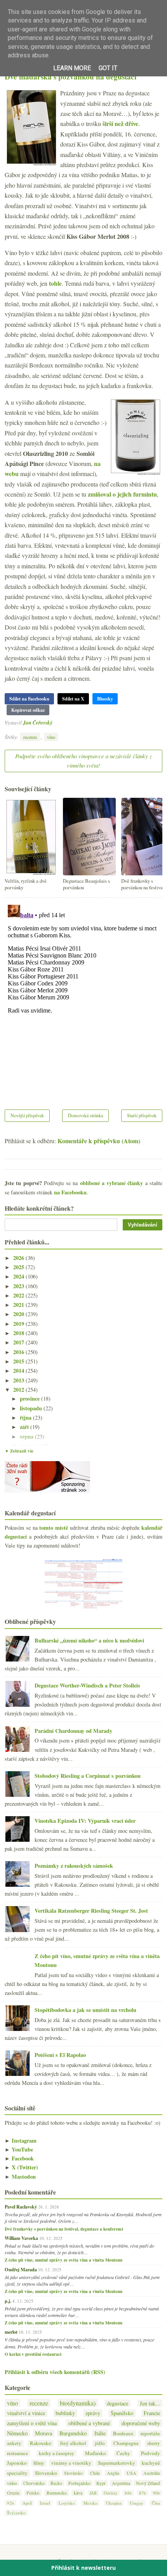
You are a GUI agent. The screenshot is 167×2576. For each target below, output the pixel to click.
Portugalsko (79, 2483)
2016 (19, 1352)
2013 (19, 1380)
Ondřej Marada (21, 2269)
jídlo (100, 2443)
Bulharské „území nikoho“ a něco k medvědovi (89, 1640)
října (26, 1417)
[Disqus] (83, 999)
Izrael (45, 2503)
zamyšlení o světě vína (32, 2423)
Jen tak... (150, 2403)
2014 (19, 1371)
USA (131, 2473)
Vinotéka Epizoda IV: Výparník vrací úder (85, 1821)
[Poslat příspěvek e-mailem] (55, 722)
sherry (154, 2443)
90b (157, 2493)
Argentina (121, 2483)
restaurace (17, 2453)
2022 (19, 1295)
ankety (14, 2443)
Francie (152, 2413)
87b (143, 2493)
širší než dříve (120, 123)
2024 (19, 1276)
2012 (19, 1390)
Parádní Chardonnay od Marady (73, 1731)
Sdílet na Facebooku (29, 699)
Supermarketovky (117, 2463)
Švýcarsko (16, 2513)
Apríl (27, 2503)
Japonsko (17, 2463)
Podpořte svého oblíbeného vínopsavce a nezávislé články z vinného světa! (83, 761)
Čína (156, 2503)
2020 (19, 1314)
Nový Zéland (148, 2483)
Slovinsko (73, 2473)
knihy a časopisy (57, 2453)
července (30, 1446)
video (12, 2483)
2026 (19, 1258)
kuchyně (151, 2463)
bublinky (65, 2413)
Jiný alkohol (73, 2443)
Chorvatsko (34, 2483)
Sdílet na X (73, 699)
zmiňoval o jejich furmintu (122, 494)
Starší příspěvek (142, 1115)
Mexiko (90, 2503)
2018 (19, 1333)
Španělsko (122, 2413)
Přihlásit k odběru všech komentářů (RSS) (55, 2372)
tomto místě (54, 1528)
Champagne (126, 2443)
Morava (43, 2433)
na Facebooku (70, 1192)
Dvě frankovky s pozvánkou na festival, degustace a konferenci (64, 2229)
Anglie (113, 2473)
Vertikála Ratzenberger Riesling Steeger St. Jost (91, 1911)
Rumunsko (57, 2493)
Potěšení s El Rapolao (60, 2055)
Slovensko (46, 2473)
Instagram (21, 2140)
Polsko (33, 2493)
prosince (30, 1398)
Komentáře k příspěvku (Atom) (99, 1141)
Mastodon (20, 2177)
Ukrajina (114, 2503)
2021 (19, 1305)
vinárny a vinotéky (71, 2463)
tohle (55, 283)
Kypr (101, 2483)
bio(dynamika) (78, 2403)
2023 (19, 1286)
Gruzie (13, 2493)
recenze (30, 737)
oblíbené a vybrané (89, 2423)
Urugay (137, 2503)
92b (10, 2503)
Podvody (150, 2453)
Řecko (56, 2483)
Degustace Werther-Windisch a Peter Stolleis (87, 1685)
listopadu (32, 1408)
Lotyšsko (67, 2503)
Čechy (123, 2453)
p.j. (8, 2301)
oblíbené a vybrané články (112, 1183)
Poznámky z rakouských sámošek (74, 1866)
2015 (19, 1361)
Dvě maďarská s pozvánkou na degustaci (70, 77)
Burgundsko (73, 2433)
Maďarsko (96, 2453)
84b (128, 2493)
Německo (17, 2433)
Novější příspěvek (27, 1115)
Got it (108, 68)
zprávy (93, 2413)
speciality (17, 2473)
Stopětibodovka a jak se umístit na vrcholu (85, 2010)
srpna (27, 1436)
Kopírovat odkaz (28, 710)
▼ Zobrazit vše (19, 1451)
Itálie (100, 2433)
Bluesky (105, 699)
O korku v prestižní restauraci (33, 2354)
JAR (93, 2493)
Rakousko (41, 2443)
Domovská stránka (85, 1115)
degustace (117, 2403)
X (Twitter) (21, 2167)
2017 (19, 1342)
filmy (39, 2463)
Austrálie (152, 2473)
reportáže (150, 2434)
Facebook (19, 2158)
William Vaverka (21, 2238)
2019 (19, 1324)
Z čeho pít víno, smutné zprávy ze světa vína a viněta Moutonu (63, 2260)
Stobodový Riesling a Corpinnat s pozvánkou (88, 1776)
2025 (19, 1267)
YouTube (19, 2149)
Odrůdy (111, 2493)
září (25, 1427)
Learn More (72, 68)
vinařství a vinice (26, 2413)
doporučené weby (141, 2423)
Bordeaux (123, 2434)
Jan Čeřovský (38, 722)
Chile (95, 2473)
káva (78, 2493)
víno (51, 737)
